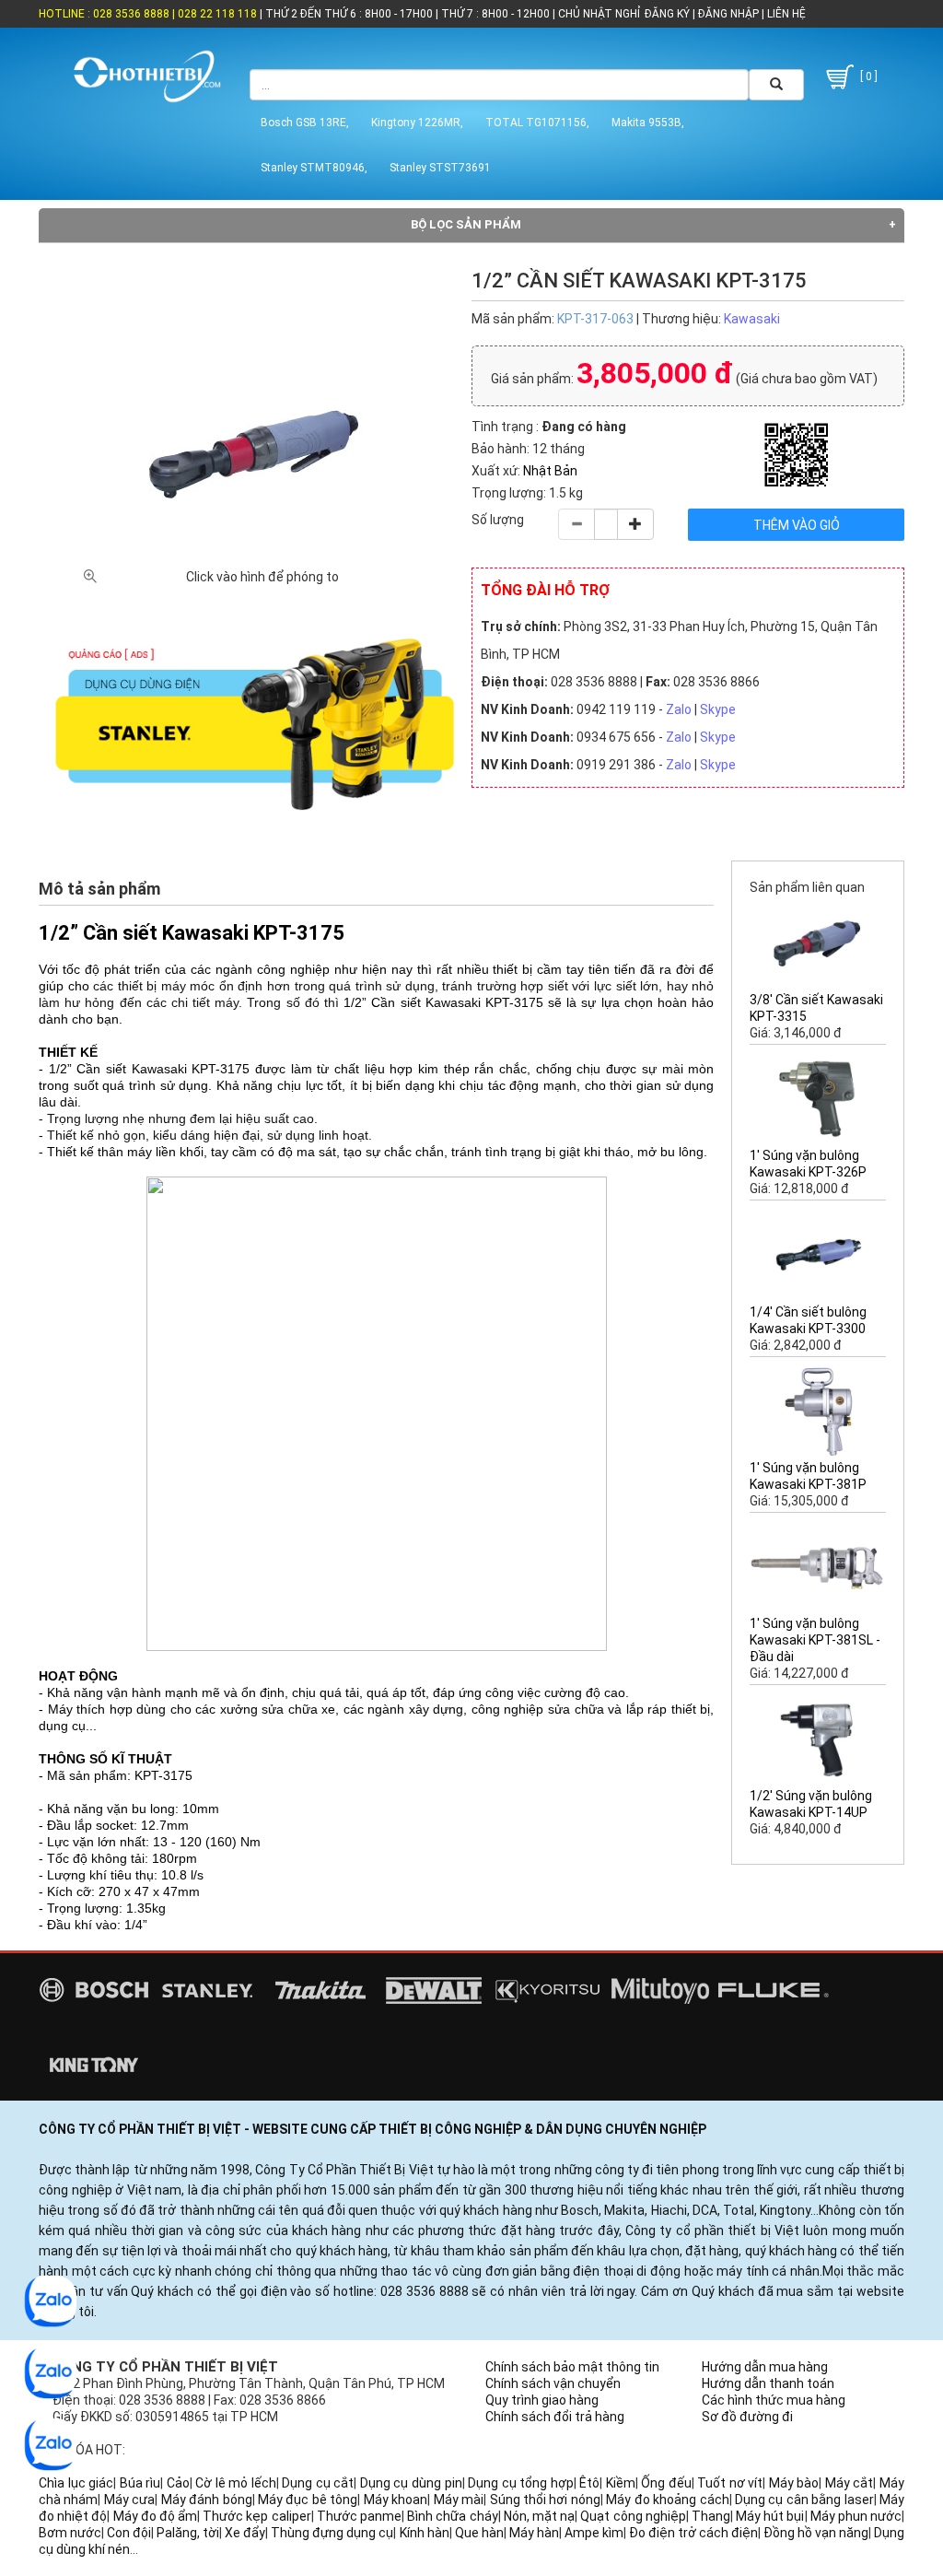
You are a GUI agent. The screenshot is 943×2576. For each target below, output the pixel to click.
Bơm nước (70, 2533)
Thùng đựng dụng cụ (332, 2533)
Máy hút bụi (770, 2516)
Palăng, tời (188, 2533)
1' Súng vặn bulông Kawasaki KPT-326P (808, 1164)
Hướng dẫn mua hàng (765, 2367)
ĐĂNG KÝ (667, 14)
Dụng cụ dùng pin (411, 2483)
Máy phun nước (856, 2516)
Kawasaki (752, 319)
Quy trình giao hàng (542, 2400)
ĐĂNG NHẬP (728, 14)
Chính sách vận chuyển (553, 2383)
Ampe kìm (594, 2533)
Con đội (129, 2533)
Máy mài (459, 2500)
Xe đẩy (245, 2533)
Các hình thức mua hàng (774, 2400)
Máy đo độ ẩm (156, 2516)
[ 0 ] (867, 76)
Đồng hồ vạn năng (816, 2533)
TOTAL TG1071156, (537, 123)
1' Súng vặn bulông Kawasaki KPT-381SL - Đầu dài (815, 1640)
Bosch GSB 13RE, (305, 123)
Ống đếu (666, 2483)
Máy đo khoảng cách (667, 2500)
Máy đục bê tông (308, 2500)
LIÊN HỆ (785, 14)
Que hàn (479, 2533)
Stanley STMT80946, (314, 168)
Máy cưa (129, 2500)
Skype (718, 709)
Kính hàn (425, 2533)
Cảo (178, 2483)
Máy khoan (396, 2500)
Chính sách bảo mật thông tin (572, 2367)
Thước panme (359, 2516)
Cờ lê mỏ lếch (236, 2483)
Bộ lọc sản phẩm (466, 224)
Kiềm (621, 2483)
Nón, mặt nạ (539, 2516)
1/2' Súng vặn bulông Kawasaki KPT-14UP (811, 1804)
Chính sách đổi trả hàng (555, 2417)
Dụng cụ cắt (318, 2483)
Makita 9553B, (648, 123)
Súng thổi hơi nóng (545, 2500)
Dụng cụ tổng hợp (521, 2483)
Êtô (589, 2483)
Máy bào (794, 2483)
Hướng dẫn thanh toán (768, 2383)
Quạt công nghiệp (633, 2516)
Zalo (679, 709)
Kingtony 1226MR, (417, 123)
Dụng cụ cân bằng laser (804, 2500)
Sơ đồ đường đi (747, 2417)
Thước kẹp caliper (256, 2516)
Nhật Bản (550, 471)
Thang (711, 2516)
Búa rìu (140, 2483)
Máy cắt (850, 2483)
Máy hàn (534, 2533)
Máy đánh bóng (207, 2500)
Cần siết (396, 1002)
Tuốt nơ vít (730, 2483)
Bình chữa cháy (452, 2516)
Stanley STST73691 (440, 168)
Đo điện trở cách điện (693, 2533)
